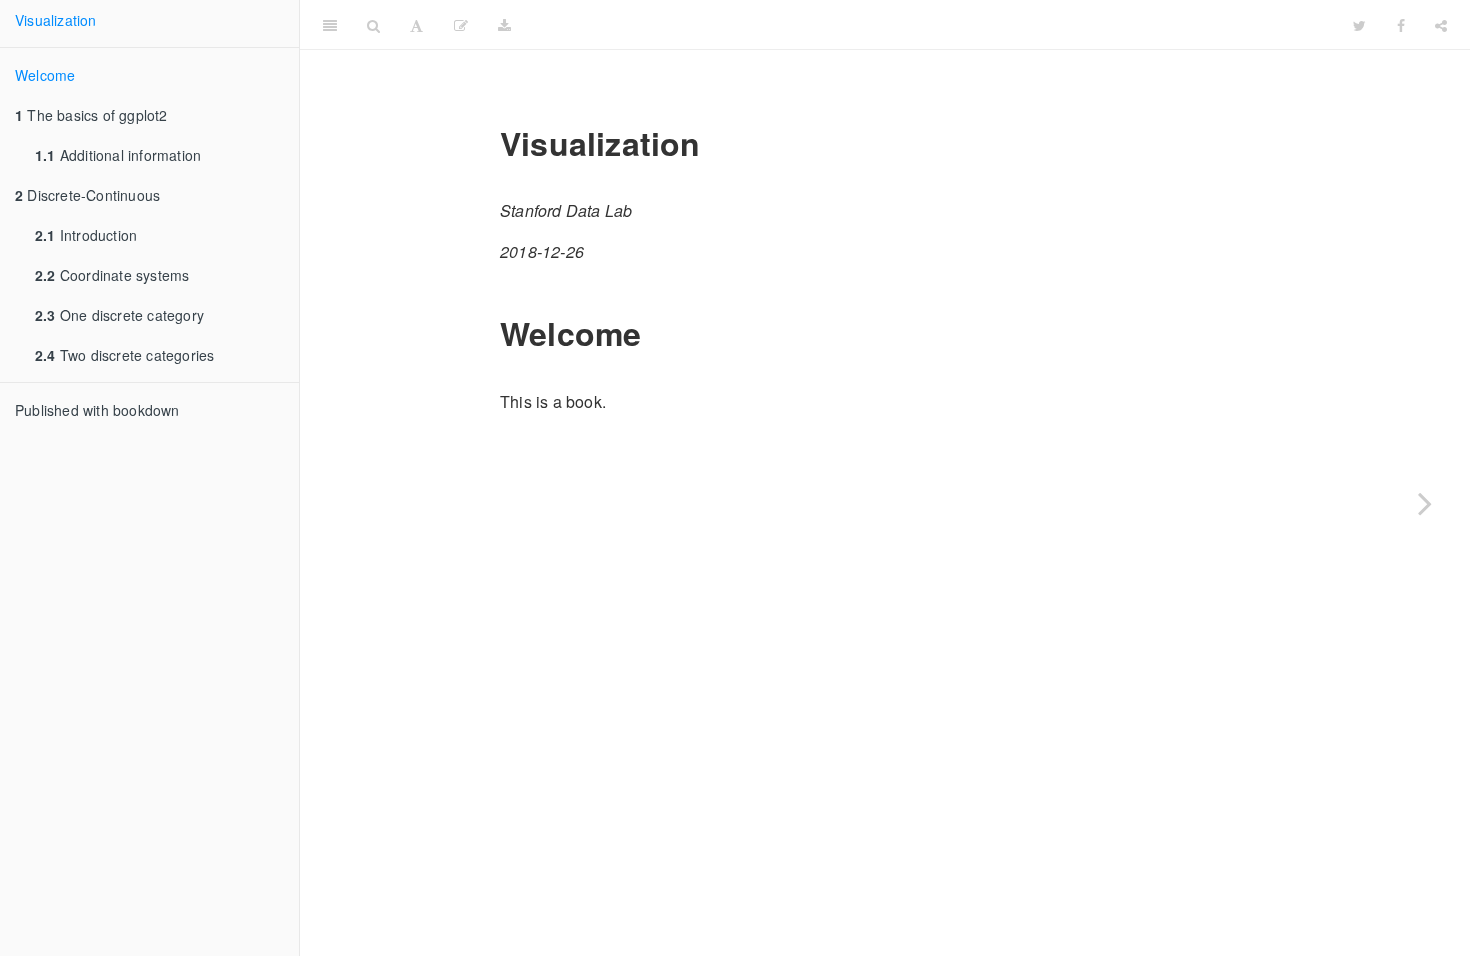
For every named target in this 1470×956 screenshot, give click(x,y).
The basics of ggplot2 (91, 115)
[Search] (373, 25)
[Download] (504, 25)
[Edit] (461, 25)
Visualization (56, 20)
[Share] (1441, 25)
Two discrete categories (124, 355)
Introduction (86, 235)
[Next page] (1425, 503)
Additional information (118, 155)
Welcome (45, 75)
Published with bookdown (97, 410)
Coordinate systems (112, 275)
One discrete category (119, 315)
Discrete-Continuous (87, 195)
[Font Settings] (416, 25)
